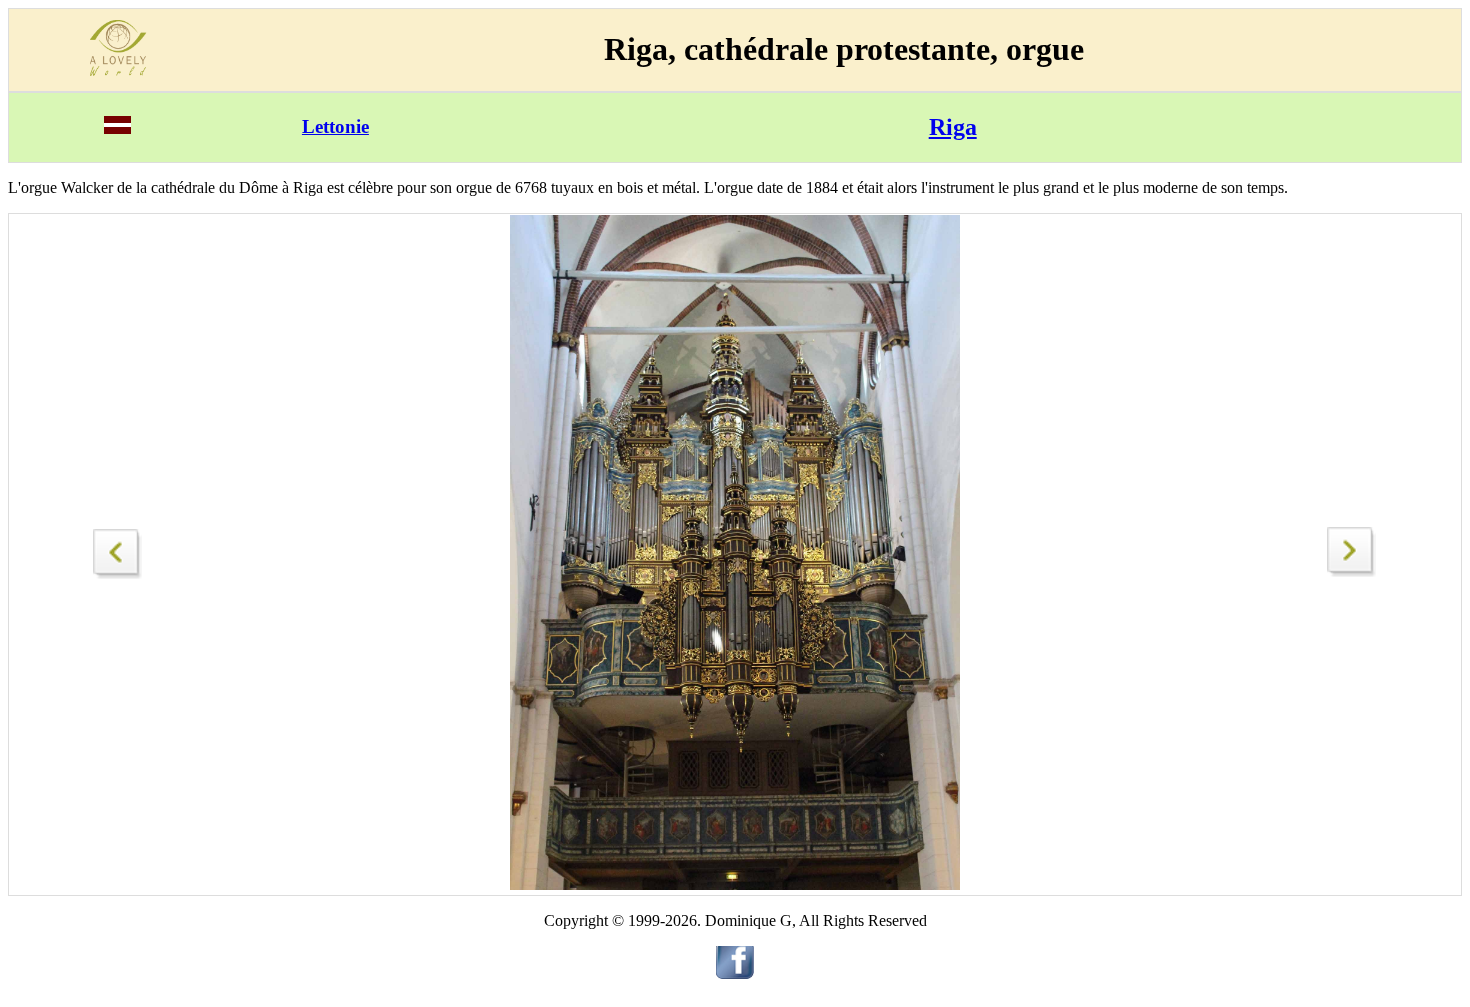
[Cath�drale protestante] (1352, 571)
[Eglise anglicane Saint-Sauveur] (118, 548)
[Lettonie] (117, 128)
